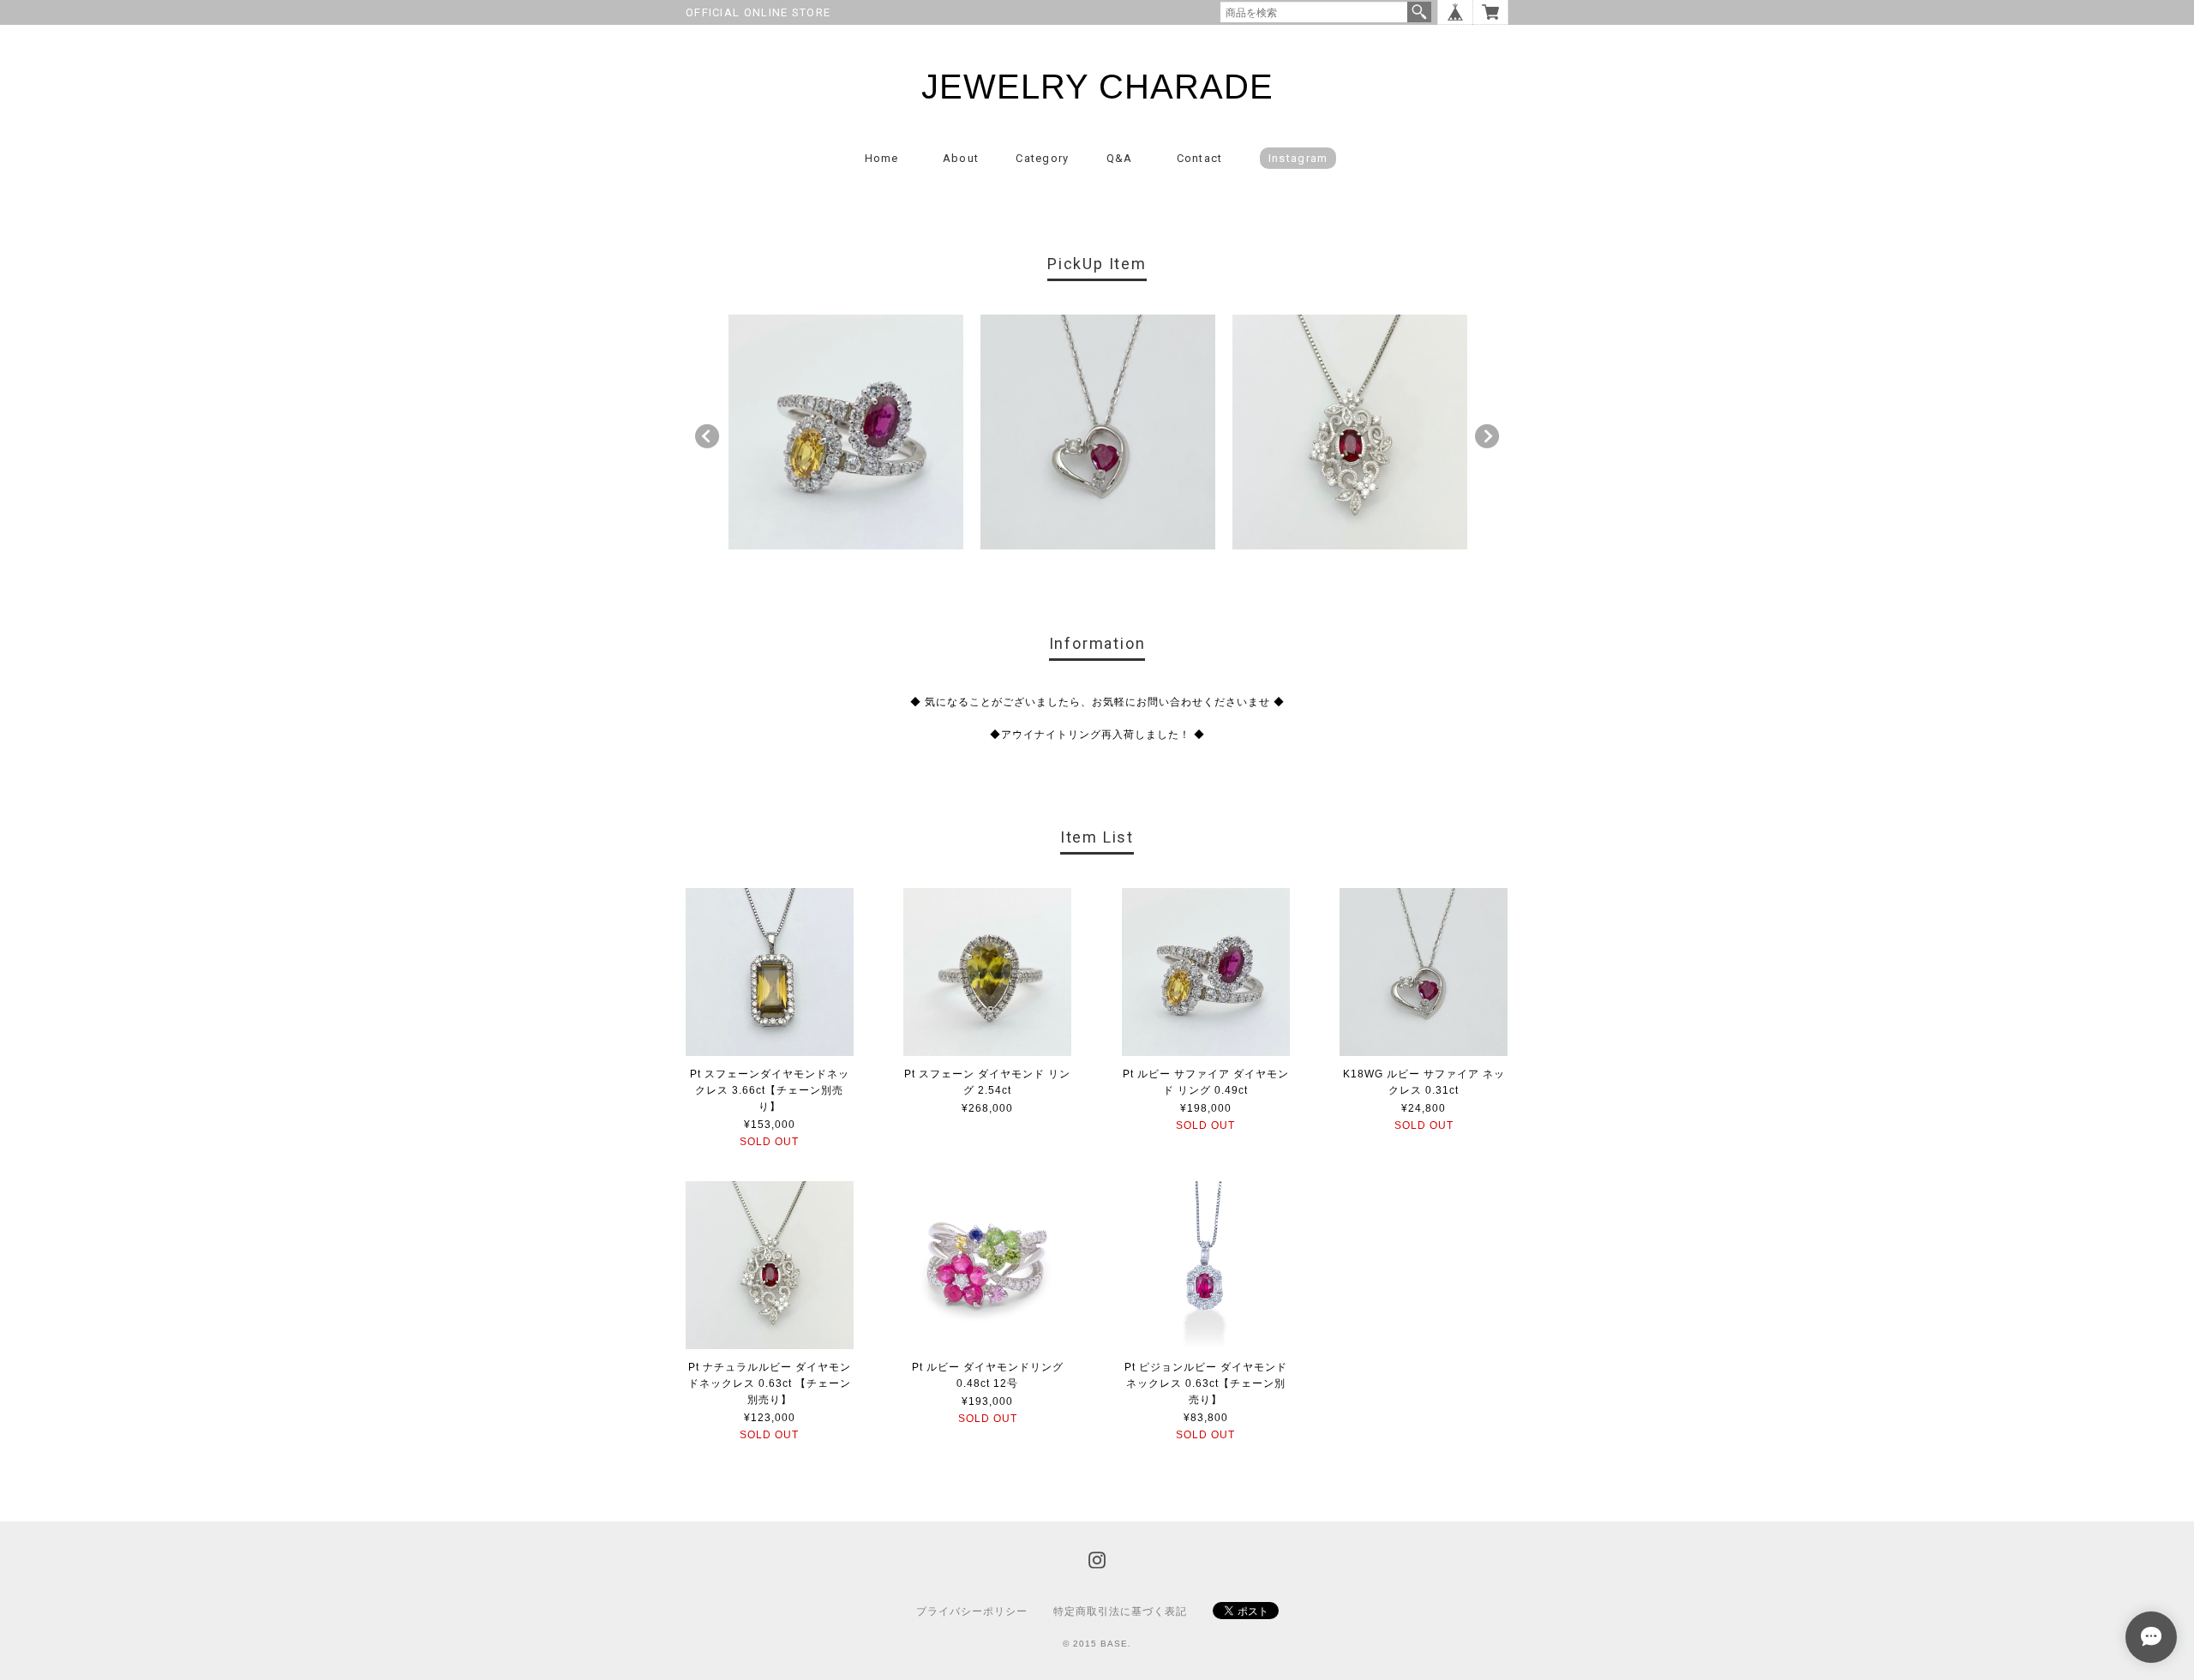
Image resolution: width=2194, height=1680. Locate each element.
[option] (846, 432)
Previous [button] (707, 436)
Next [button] (1487, 436)
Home (882, 158)
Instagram (1298, 158)
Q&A (1120, 158)
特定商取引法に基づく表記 (1120, 1611)
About (961, 158)
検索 (1419, 12)
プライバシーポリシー (972, 1611)
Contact (1200, 158)
